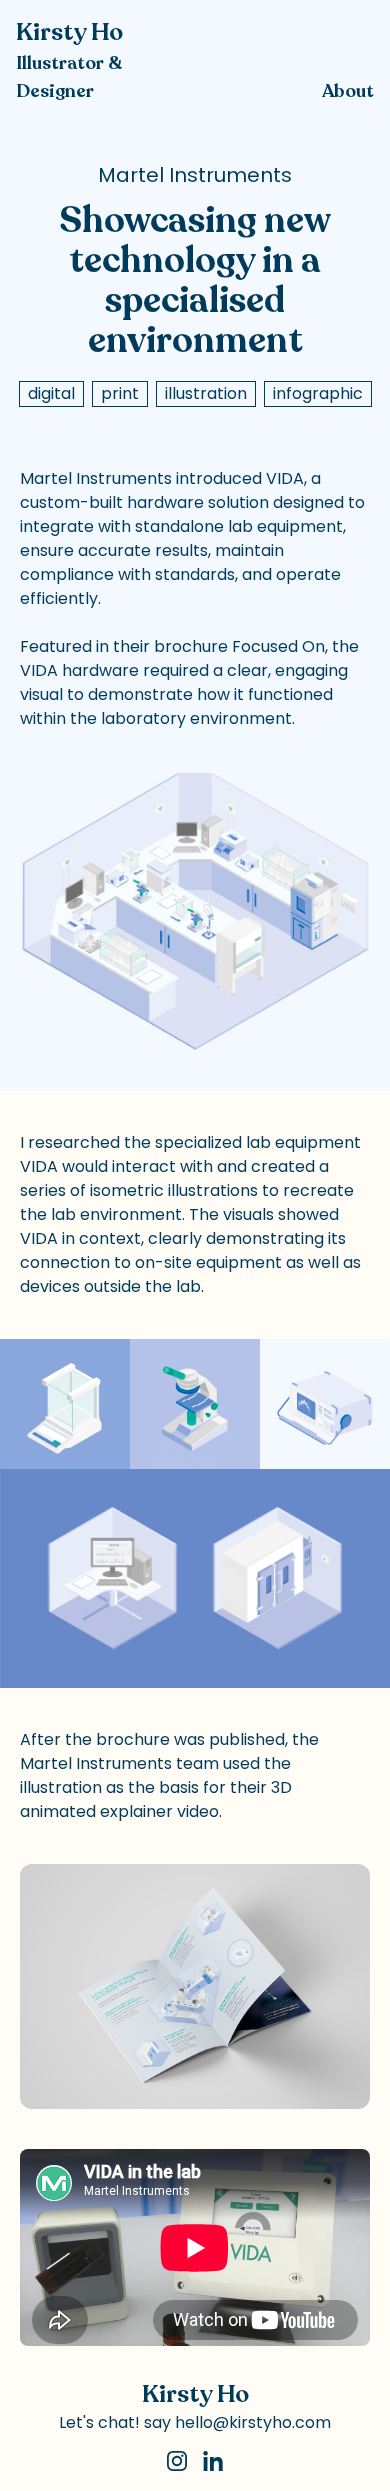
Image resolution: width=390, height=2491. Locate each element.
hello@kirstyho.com (253, 2422)
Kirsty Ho (69, 32)
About (348, 91)
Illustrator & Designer (69, 77)
